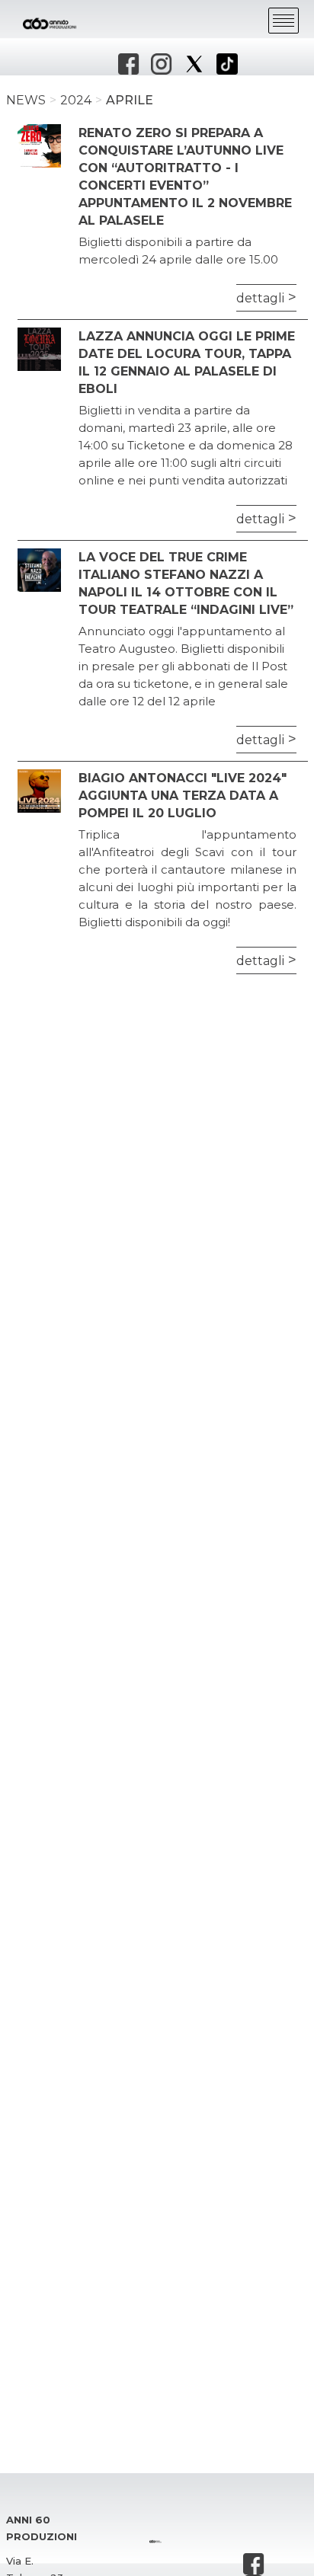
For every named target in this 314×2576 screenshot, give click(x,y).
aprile (130, 100)
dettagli (260, 298)
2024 (76, 100)
